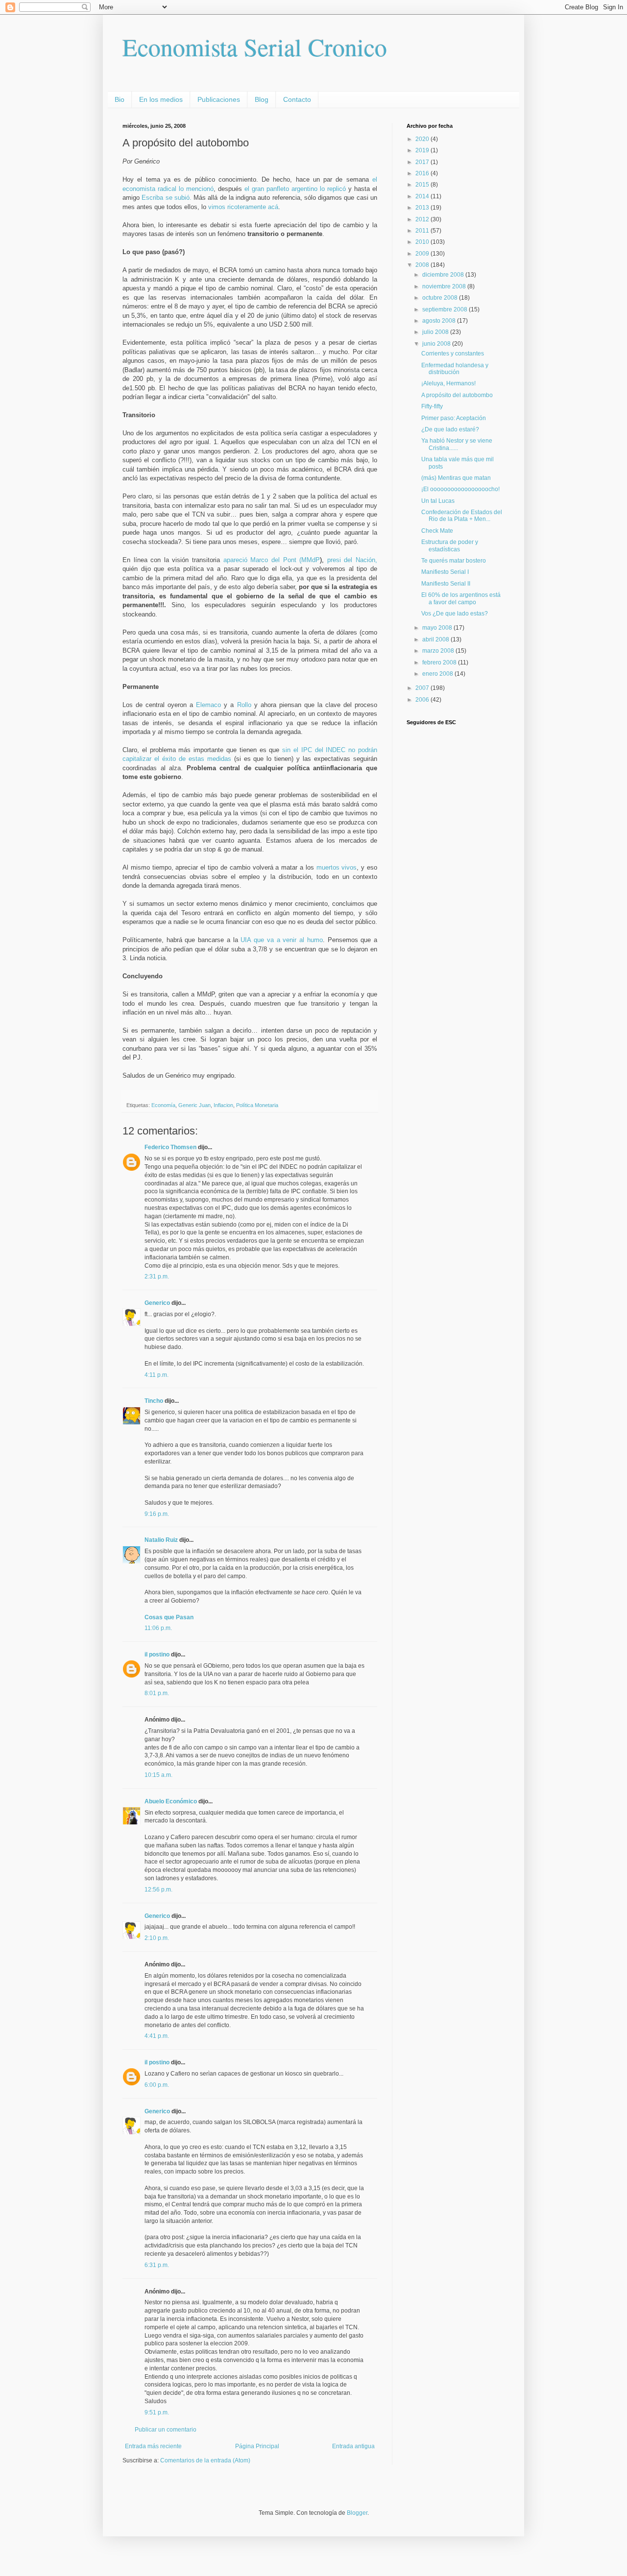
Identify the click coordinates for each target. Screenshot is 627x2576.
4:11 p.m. (157, 1375)
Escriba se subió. (168, 198)
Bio (120, 99)
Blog (262, 99)
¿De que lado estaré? (450, 429)
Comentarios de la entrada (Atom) (205, 2460)
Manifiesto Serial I (445, 572)
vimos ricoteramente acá (243, 207)
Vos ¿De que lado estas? (455, 614)
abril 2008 (436, 639)
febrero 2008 (440, 662)
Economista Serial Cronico (255, 47)
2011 (423, 231)
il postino (157, 1654)
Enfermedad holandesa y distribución (455, 369)
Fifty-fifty (432, 406)
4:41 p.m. (157, 2036)
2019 (423, 150)
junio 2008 (437, 344)
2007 (423, 688)
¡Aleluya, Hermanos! (448, 383)
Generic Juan (194, 1105)
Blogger (357, 2513)
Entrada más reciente (153, 2446)
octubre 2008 (441, 298)
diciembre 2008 (444, 275)
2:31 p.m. (157, 1276)
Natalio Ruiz (161, 1540)
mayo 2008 (438, 628)
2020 (423, 139)
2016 (423, 173)
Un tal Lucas (438, 501)
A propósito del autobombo (457, 395)
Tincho (154, 1401)
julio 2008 (436, 332)
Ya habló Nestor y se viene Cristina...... (457, 444)
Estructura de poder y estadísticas (450, 545)
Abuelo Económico (171, 1801)
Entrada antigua (353, 2446)
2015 (423, 185)
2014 (423, 196)
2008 (423, 265)
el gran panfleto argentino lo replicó (296, 189)
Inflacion (223, 1105)
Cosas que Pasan (169, 1617)
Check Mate (437, 531)
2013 (423, 208)
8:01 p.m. (157, 1693)
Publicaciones (219, 99)
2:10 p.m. (157, 1938)
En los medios (161, 99)
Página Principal (257, 2446)
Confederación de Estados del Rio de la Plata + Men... (462, 516)
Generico (157, 1303)
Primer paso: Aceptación (454, 418)
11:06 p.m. (158, 1628)
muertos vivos (337, 867)
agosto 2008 (440, 321)
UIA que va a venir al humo (281, 940)
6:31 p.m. (157, 2265)
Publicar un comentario (166, 2430)
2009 (423, 254)
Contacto (297, 99)
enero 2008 (438, 674)
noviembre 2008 (445, 286)
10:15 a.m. (158, 1775)
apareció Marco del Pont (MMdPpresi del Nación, (300, 560)
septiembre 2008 (446, 309)
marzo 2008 (439, 651)
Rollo (244, 705)
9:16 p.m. (157, 1514)
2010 (423, 242)
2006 (423, 700)
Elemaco (208, 705)
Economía (163, 1105)
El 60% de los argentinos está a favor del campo (461, 598)
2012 (423, 219)
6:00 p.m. (157, 2085)
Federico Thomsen (170, 1147)
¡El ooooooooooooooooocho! (460, 489)
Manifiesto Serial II (446, 584)
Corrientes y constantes (453, 354)
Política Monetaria (257, 1105)
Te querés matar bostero (454, 561)
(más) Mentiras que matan (456, 478)
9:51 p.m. (157, 2412)
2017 (423, 162)
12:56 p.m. (158, 1890)
